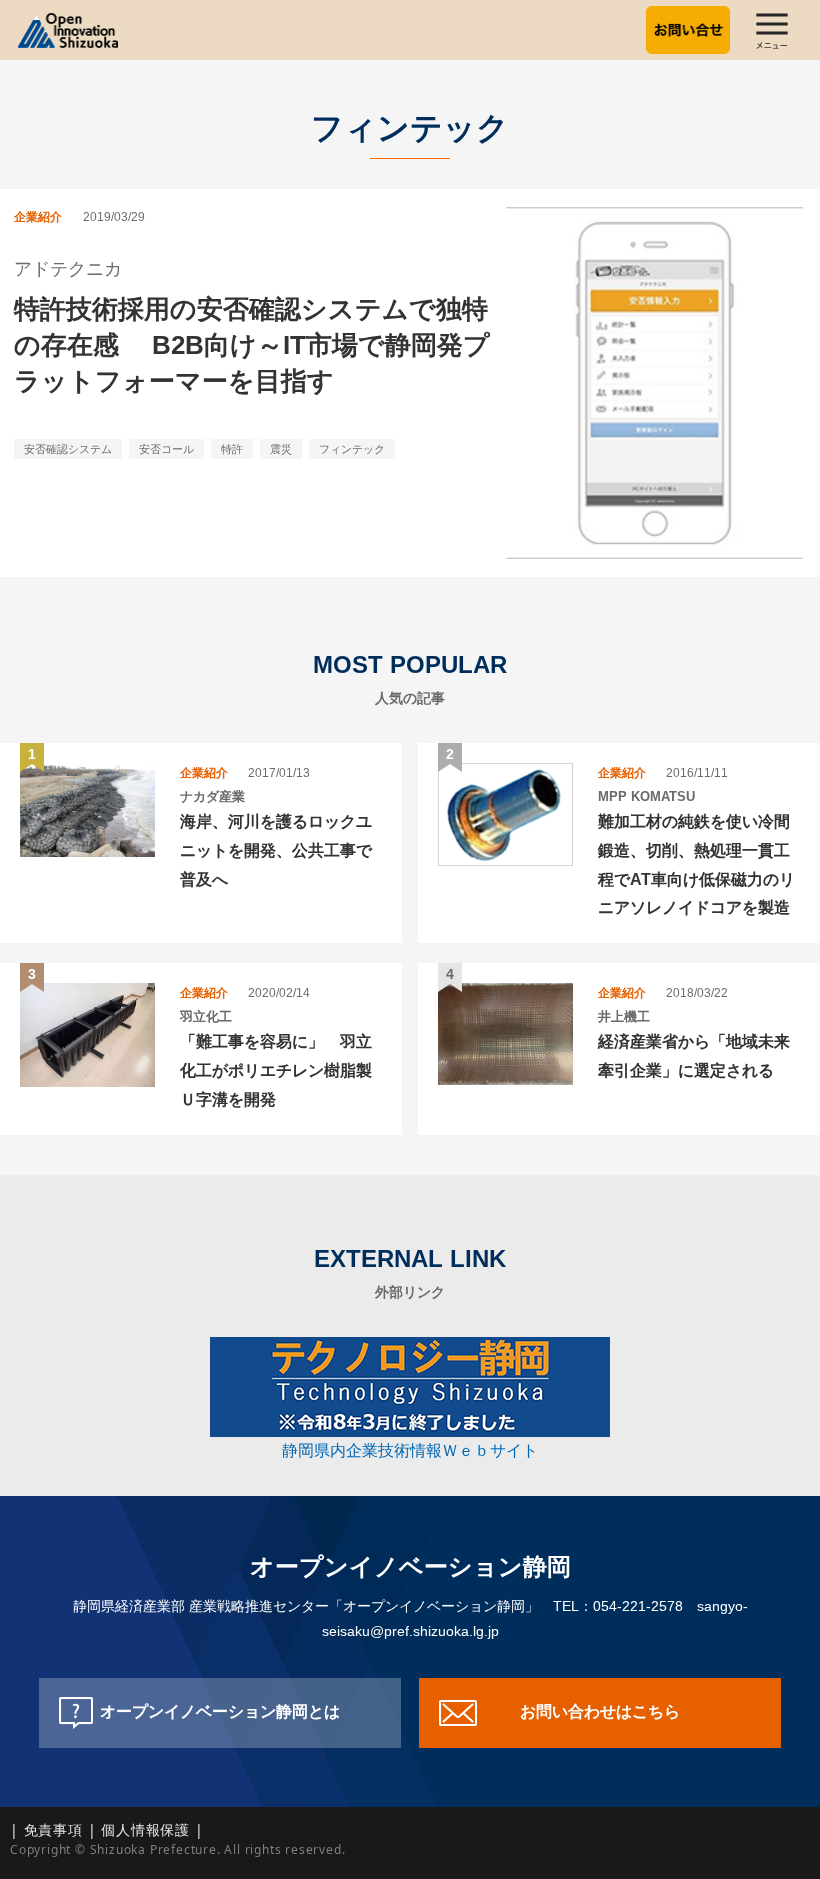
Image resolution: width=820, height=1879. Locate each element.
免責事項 (53, 1829)
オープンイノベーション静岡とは (220, 1711)
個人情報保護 (145, 1829)
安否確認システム (68, 449)
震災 (281, 449)
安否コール (166, 449)
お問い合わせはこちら (600, 1711)
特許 (232, 449)
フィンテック (352, 449)
